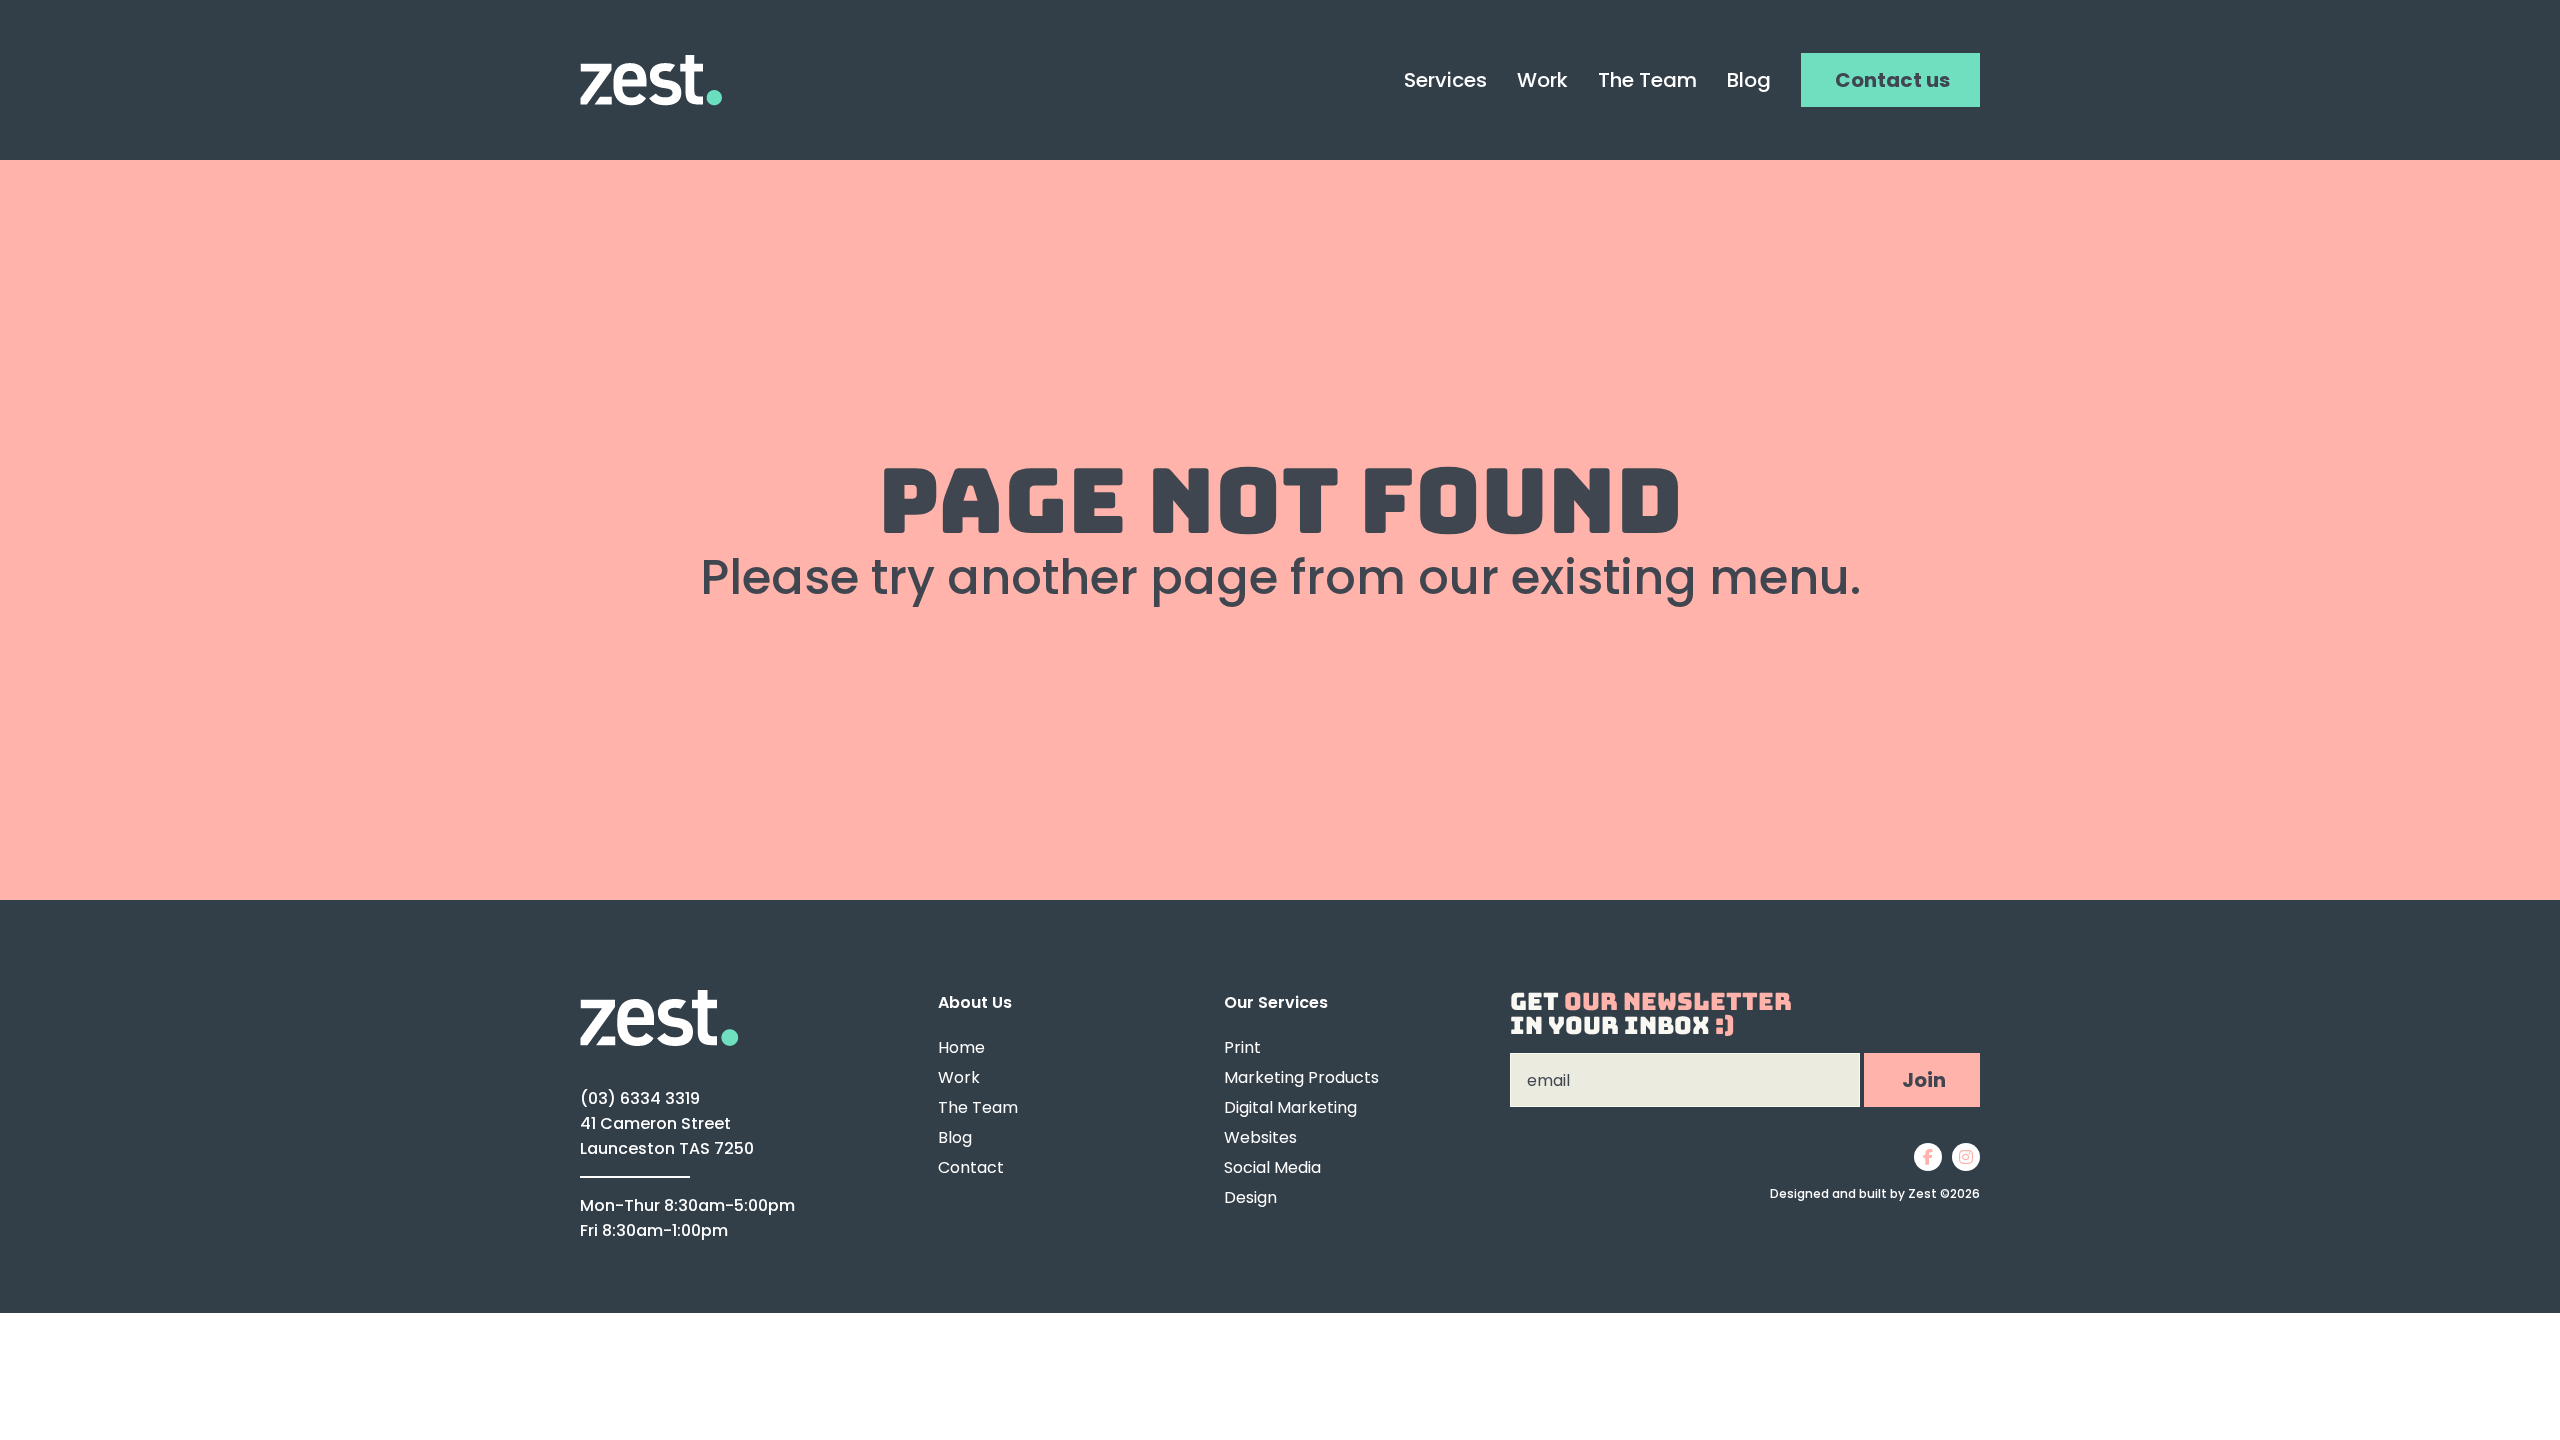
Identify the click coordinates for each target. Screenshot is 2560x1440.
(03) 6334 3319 (640, 1098)
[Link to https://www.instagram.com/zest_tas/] (1966, 1157)
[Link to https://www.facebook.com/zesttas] (1928, 1157)
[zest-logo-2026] (651, 63)
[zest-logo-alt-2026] (659, 998)
